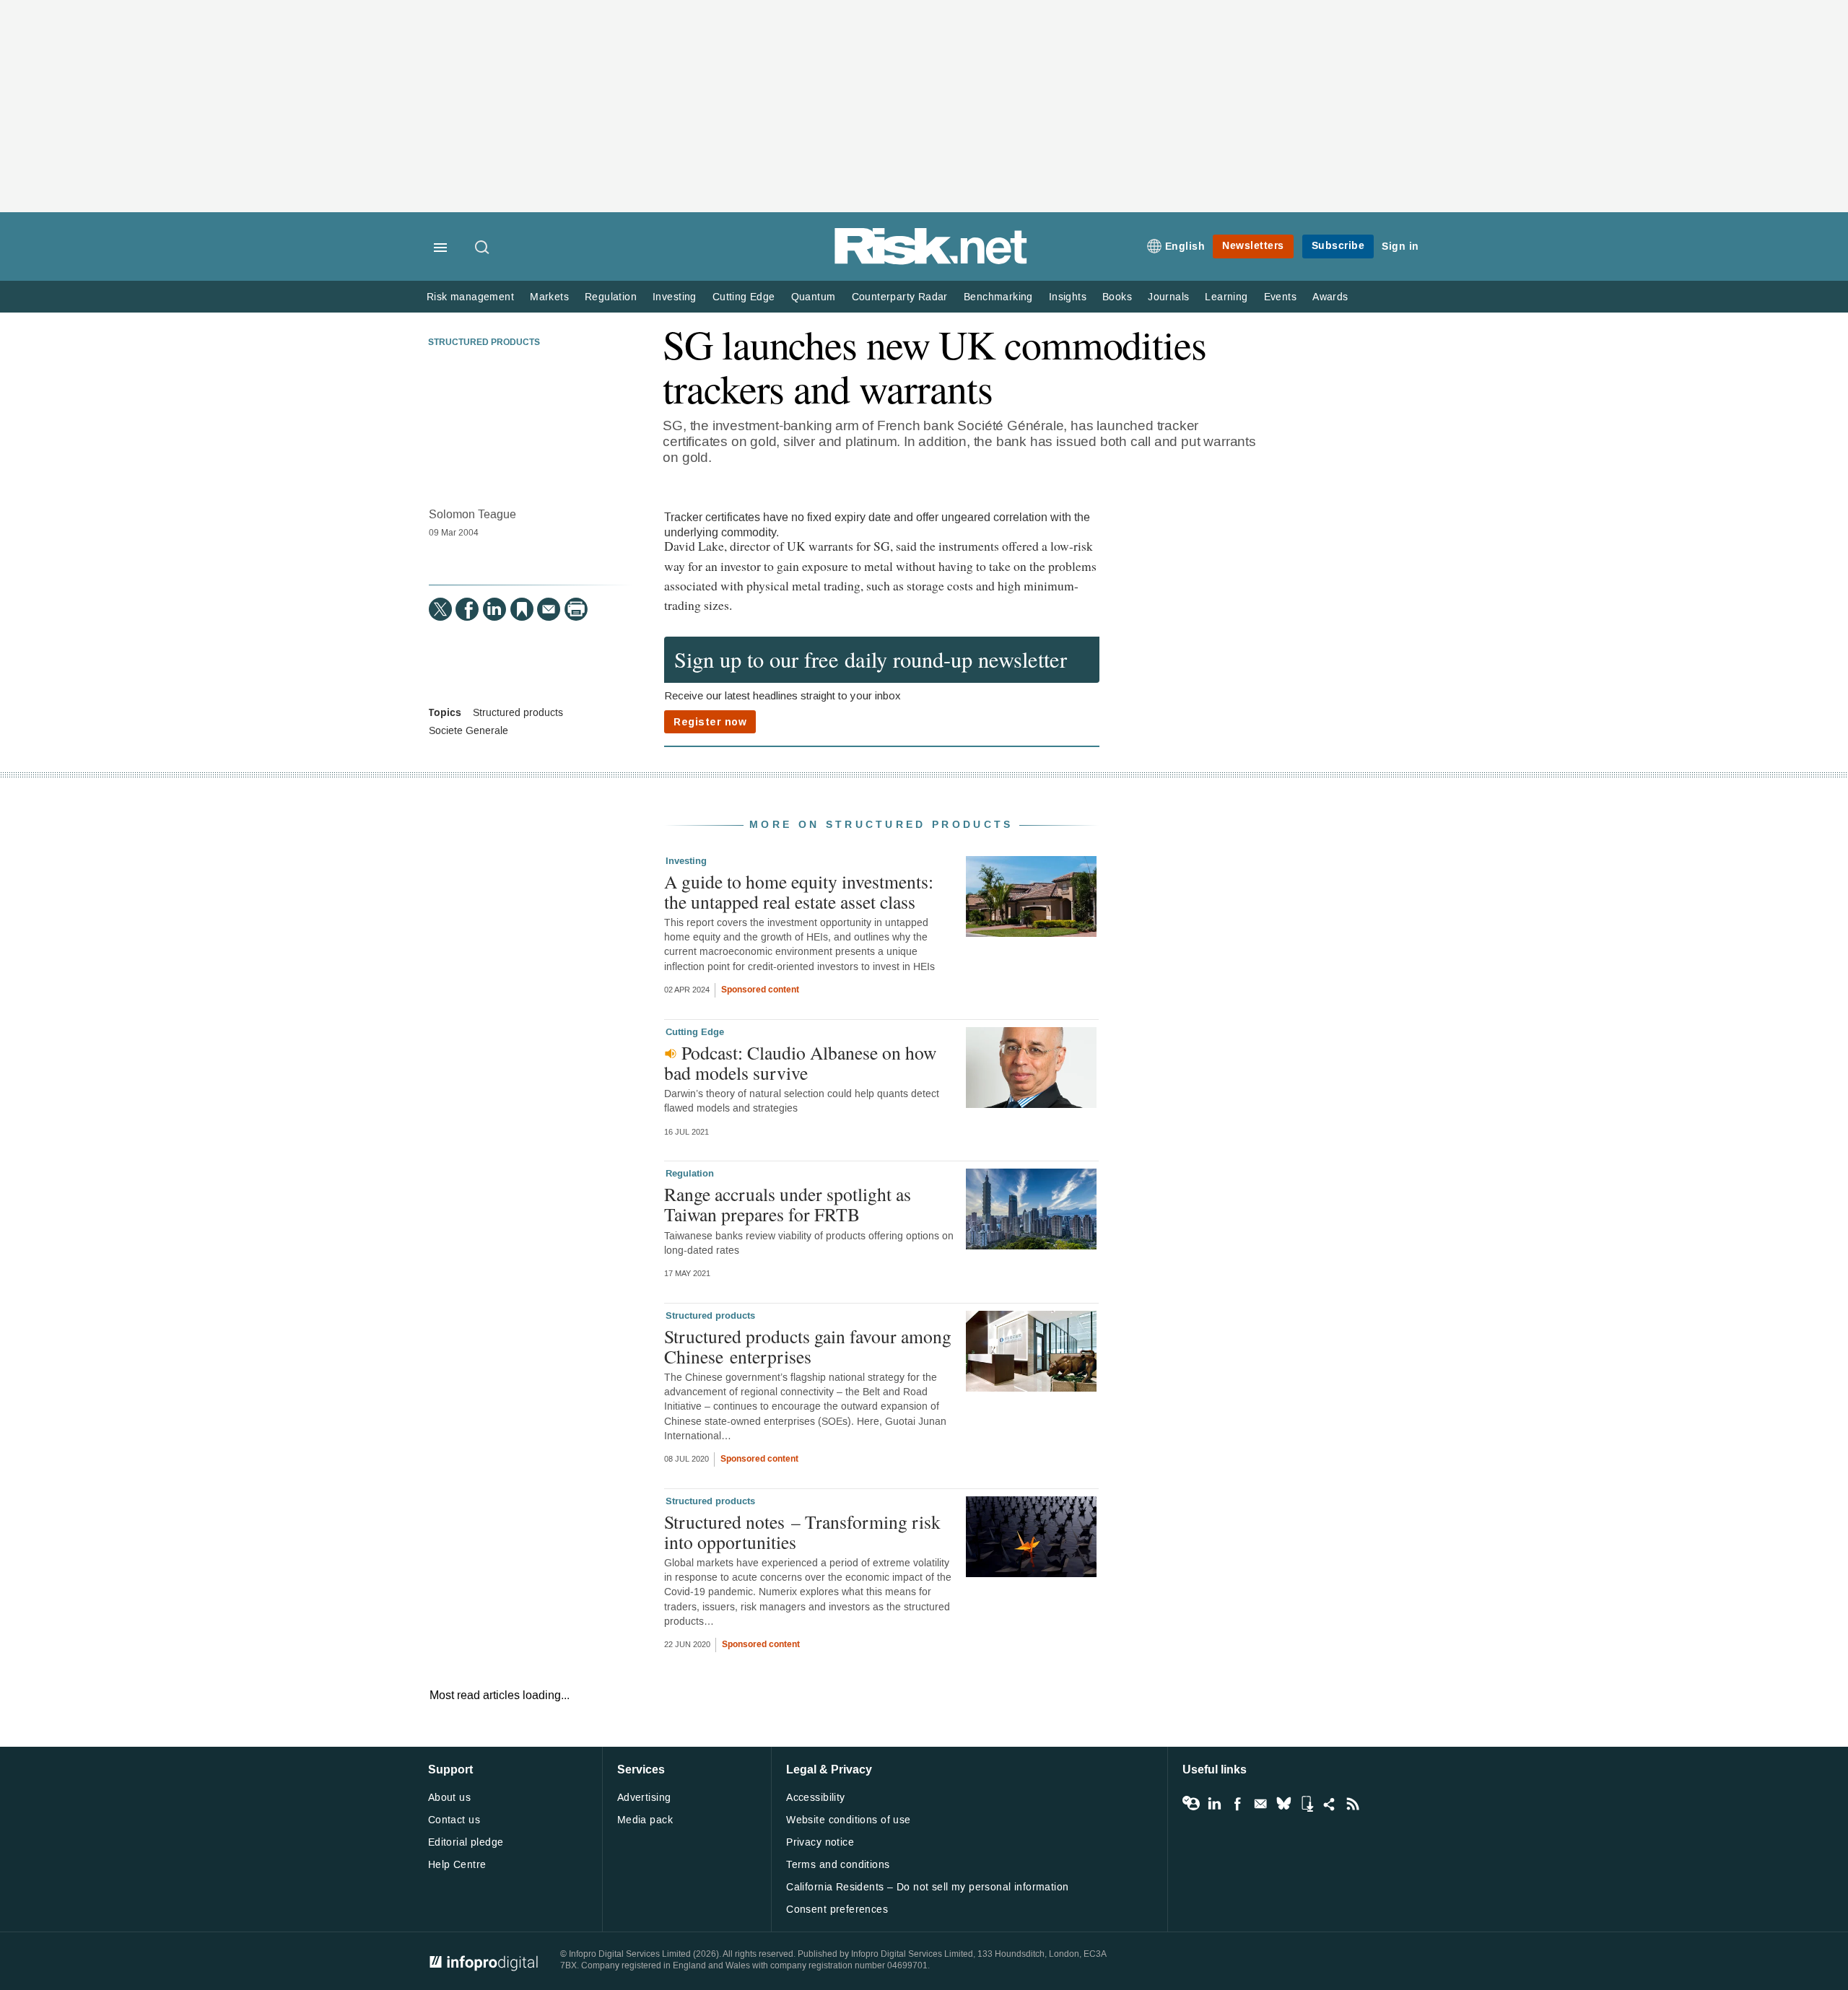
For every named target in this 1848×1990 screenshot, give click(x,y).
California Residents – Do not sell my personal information (927, 1887)
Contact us (454, 1820)
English (1185, 246)
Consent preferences (837, 1910)
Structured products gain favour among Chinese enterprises (808, 1346)
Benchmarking (998, 297)
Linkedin (1214, 1804)
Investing (675, 297)
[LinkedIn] (494, 609)
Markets (549, 297)
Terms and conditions (838, 1865)
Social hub (1330, 1804)
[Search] (483, 248)
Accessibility (815, 1798)
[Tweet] (440, 609)
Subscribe (1338, 246)
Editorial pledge (466, 1842)
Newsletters (1253, 246)
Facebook (1237, 1804)
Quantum (814, 297)
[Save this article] (522, 609)
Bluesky (1283, 1804)
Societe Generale (468, 731)
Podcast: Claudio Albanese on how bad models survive (800, 1062)
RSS (1353, 1804)
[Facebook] (467, 609)
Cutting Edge (744, 297)
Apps (1307, 1804)
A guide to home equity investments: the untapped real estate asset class (799, 891)
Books (1117, 297)
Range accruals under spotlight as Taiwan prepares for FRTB (788, 1204)
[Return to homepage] (931, 262)
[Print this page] (576, 609)
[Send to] (549, 609)
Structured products (484, 343)
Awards (1330, 297)
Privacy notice (820, 1842)
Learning (1226, 297)
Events (1280, 297)
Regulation (611, 297)
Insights (1068, 297)
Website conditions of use (849, 1820)
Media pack (645, 1820)
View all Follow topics (1191, 1804)
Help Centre (457, 1865)
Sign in (1400, 246)
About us (449, 1798)
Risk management (470, 297)
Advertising (644, 1798)
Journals (1168, 297)
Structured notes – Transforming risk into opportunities (802, 1532)
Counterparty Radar (900, 297)
